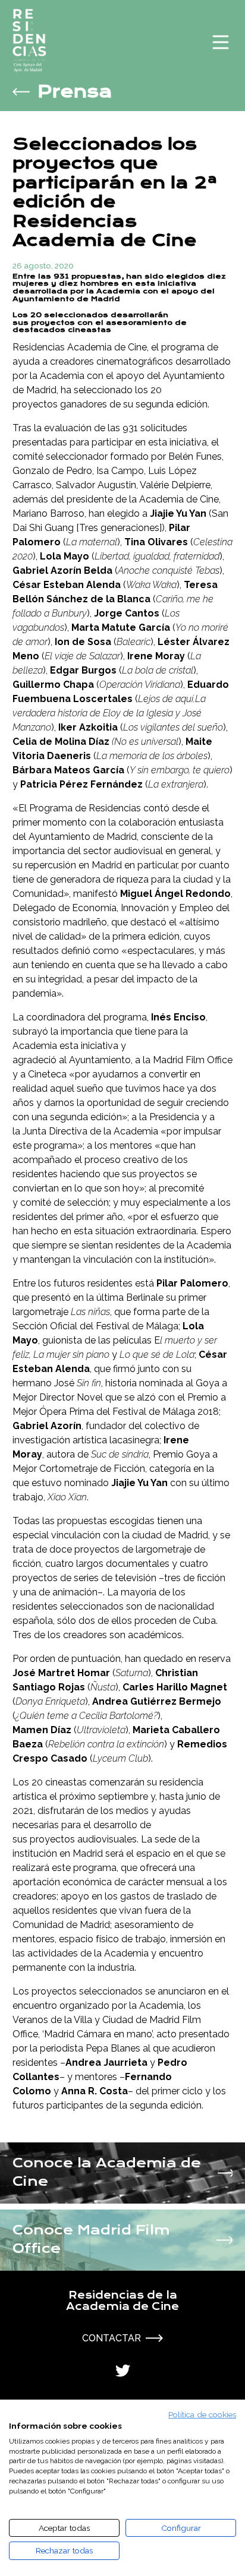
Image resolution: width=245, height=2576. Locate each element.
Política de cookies (202, 2414)
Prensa (75, 92)
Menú (221, 42)
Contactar (111, 2338)
